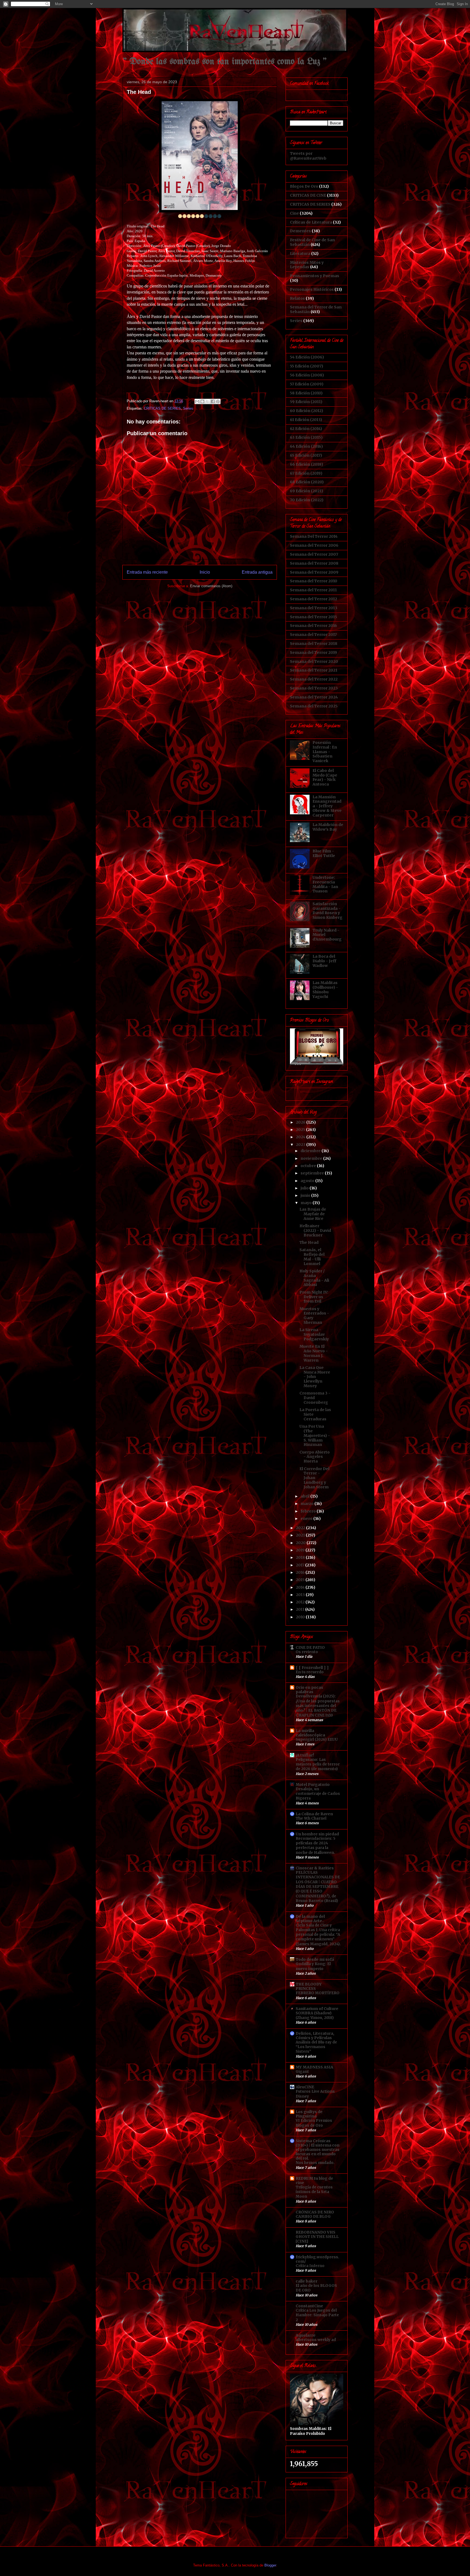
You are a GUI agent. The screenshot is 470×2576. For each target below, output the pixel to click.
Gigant (302, 2072)
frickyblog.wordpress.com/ (317, 2259)
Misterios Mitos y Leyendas (307, 265)
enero (307, 1519)
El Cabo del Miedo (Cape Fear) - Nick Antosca (325, 777)
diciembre (311, 1151)
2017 (301, 1565)
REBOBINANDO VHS (316, 2232)
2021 (301, 1535)
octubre (309, 1166)
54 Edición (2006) (307, 357)
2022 (301, 1528)
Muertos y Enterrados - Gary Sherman (314, 1316)
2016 (301, 1572)
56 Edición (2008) (307, 375)
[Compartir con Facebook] (213, 401)
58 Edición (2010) (306, 393)
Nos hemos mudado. (315, 2163)
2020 (301, 1543)
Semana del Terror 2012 (313, 599)
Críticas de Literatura (311, 222)
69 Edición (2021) (307, 491)
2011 (301, 1609)
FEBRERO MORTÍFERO (318, 1993)
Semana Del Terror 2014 (314, 536)
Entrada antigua (257, 572)
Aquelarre (306, 2335)
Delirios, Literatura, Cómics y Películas (315, 2036)
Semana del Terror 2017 (313, 635)
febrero (309, 1511)
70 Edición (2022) (307, 500)
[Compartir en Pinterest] (218, 401)
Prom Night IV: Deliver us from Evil (314, 1297)
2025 (301, 1130)
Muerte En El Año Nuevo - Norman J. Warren (314, 1353)
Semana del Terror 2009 (314, 572)
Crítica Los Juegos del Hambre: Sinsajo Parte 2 (317, 2315)
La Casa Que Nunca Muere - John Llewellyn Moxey (315, 1377)
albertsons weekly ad (316, 2340)
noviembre (312, 1158)
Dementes (300, 231)
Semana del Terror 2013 (314, 608)
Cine (294, 213)
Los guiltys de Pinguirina (309, 2114)
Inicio (205, 572)
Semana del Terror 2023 (314, 688)
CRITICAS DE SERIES (162, 408)
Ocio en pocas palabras (309, 1690)
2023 (301, 1145)
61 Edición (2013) (306, 420)
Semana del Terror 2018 (314, 644)
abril (305, 1496)
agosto (308, 1181)
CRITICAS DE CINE (308, 195)
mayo (307, 1203)
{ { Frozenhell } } (312, 1668)
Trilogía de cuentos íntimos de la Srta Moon (314, 2192)
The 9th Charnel (311, 1818)
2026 (301, 1122)
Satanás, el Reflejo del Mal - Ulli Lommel (312, 1257)
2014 (301, 1587)
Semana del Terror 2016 (313, 626)
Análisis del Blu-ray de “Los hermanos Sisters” (316, 2047)
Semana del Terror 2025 (314, 706)
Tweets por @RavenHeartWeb (308, 156)
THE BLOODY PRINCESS (309, 1986)
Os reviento (307, 1652)
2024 (301, 1137)
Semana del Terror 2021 (314, 670)
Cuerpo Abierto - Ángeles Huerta (315, 1457)
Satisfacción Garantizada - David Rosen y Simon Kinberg (327, 911)
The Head (309, 1242)
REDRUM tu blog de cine (314, 2181)
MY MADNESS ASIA (314, 2067)
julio (305, 1188)
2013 (301, 1595)
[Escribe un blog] (202, 401)
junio (306, 1195)
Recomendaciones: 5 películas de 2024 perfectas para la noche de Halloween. (316, 1846)
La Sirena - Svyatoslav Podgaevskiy (314, 1334)
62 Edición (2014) (306, 429)
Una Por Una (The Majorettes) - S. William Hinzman (315, 1435)
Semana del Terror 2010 (314, 581)
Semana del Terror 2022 (314, 679)
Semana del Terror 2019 (313, 652)
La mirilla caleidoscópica (310, 1733)
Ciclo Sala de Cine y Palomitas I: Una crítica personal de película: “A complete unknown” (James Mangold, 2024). (318, 1935)
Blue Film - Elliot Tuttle (324, 853)
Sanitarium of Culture (317, 2009)
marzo (307, 1504)
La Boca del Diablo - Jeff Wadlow (324, 961)
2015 (301, 1580)
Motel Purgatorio (313, 1785)
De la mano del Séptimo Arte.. (310, 1919)
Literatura (300, 253)
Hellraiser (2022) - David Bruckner (315, 1230)
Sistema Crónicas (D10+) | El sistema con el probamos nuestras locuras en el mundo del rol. (318, 2150)
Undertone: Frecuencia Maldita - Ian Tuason (325, 884)
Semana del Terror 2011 (313, 590)
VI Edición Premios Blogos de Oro (314, 2123)
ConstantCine (309, 2306)
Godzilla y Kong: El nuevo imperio (313, 1966)
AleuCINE (305, 2087)
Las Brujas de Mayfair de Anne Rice (313, 1214)
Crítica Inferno (310, 2266)
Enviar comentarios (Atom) (211, 586)
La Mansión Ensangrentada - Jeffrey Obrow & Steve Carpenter (327, 806)
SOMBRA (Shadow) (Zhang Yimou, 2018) (315, 2015)
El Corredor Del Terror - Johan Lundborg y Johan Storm (314, 1478)
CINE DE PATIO (310, 1647)
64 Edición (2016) (306, 446)
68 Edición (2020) (307, 482)
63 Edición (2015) (306, 437)
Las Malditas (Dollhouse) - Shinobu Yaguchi (325, 989)
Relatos (297, 298)
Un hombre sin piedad (317, 1834)
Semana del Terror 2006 (314, 545)
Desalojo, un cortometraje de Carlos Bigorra (318, 1794)
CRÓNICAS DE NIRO (315, 2212)
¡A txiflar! (305, 1755)
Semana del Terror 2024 (314, 697)
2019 (301, 1550)
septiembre (313, 1173)
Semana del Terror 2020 (314, 661)
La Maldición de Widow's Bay (328, 827)
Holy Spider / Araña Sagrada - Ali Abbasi (314, 1278)
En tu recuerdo (310, 1672)
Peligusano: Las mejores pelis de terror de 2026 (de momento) (318, 1764)
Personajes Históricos (312, 289)
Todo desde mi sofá (315, 1959)
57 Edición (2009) (307, 384)
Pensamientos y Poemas (315, 276)
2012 (301, 1602)
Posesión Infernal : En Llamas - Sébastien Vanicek (325, 752)
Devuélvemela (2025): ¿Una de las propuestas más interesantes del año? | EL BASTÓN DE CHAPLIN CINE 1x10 (318, 1706)
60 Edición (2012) (307, 411)
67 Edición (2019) (306, 473)
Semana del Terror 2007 (314, 554)
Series (188, 408)
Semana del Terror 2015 (313, 617)
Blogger (270, 2565)
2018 (301, 1557)
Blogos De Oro (304, 186)
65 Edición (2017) (306, 455)
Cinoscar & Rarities (315, 1868)
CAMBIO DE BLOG (313, 2217)
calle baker (307, 2281)
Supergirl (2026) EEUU (317, 1740)
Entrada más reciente (147, 572)
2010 (301, 1617)
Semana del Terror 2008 (314, 563)
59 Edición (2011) (306, 402)
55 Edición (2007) (307, 366)
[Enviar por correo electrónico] (197, 401)
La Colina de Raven (314, 1814)
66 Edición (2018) (307, 464)
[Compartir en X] (208, 401)
